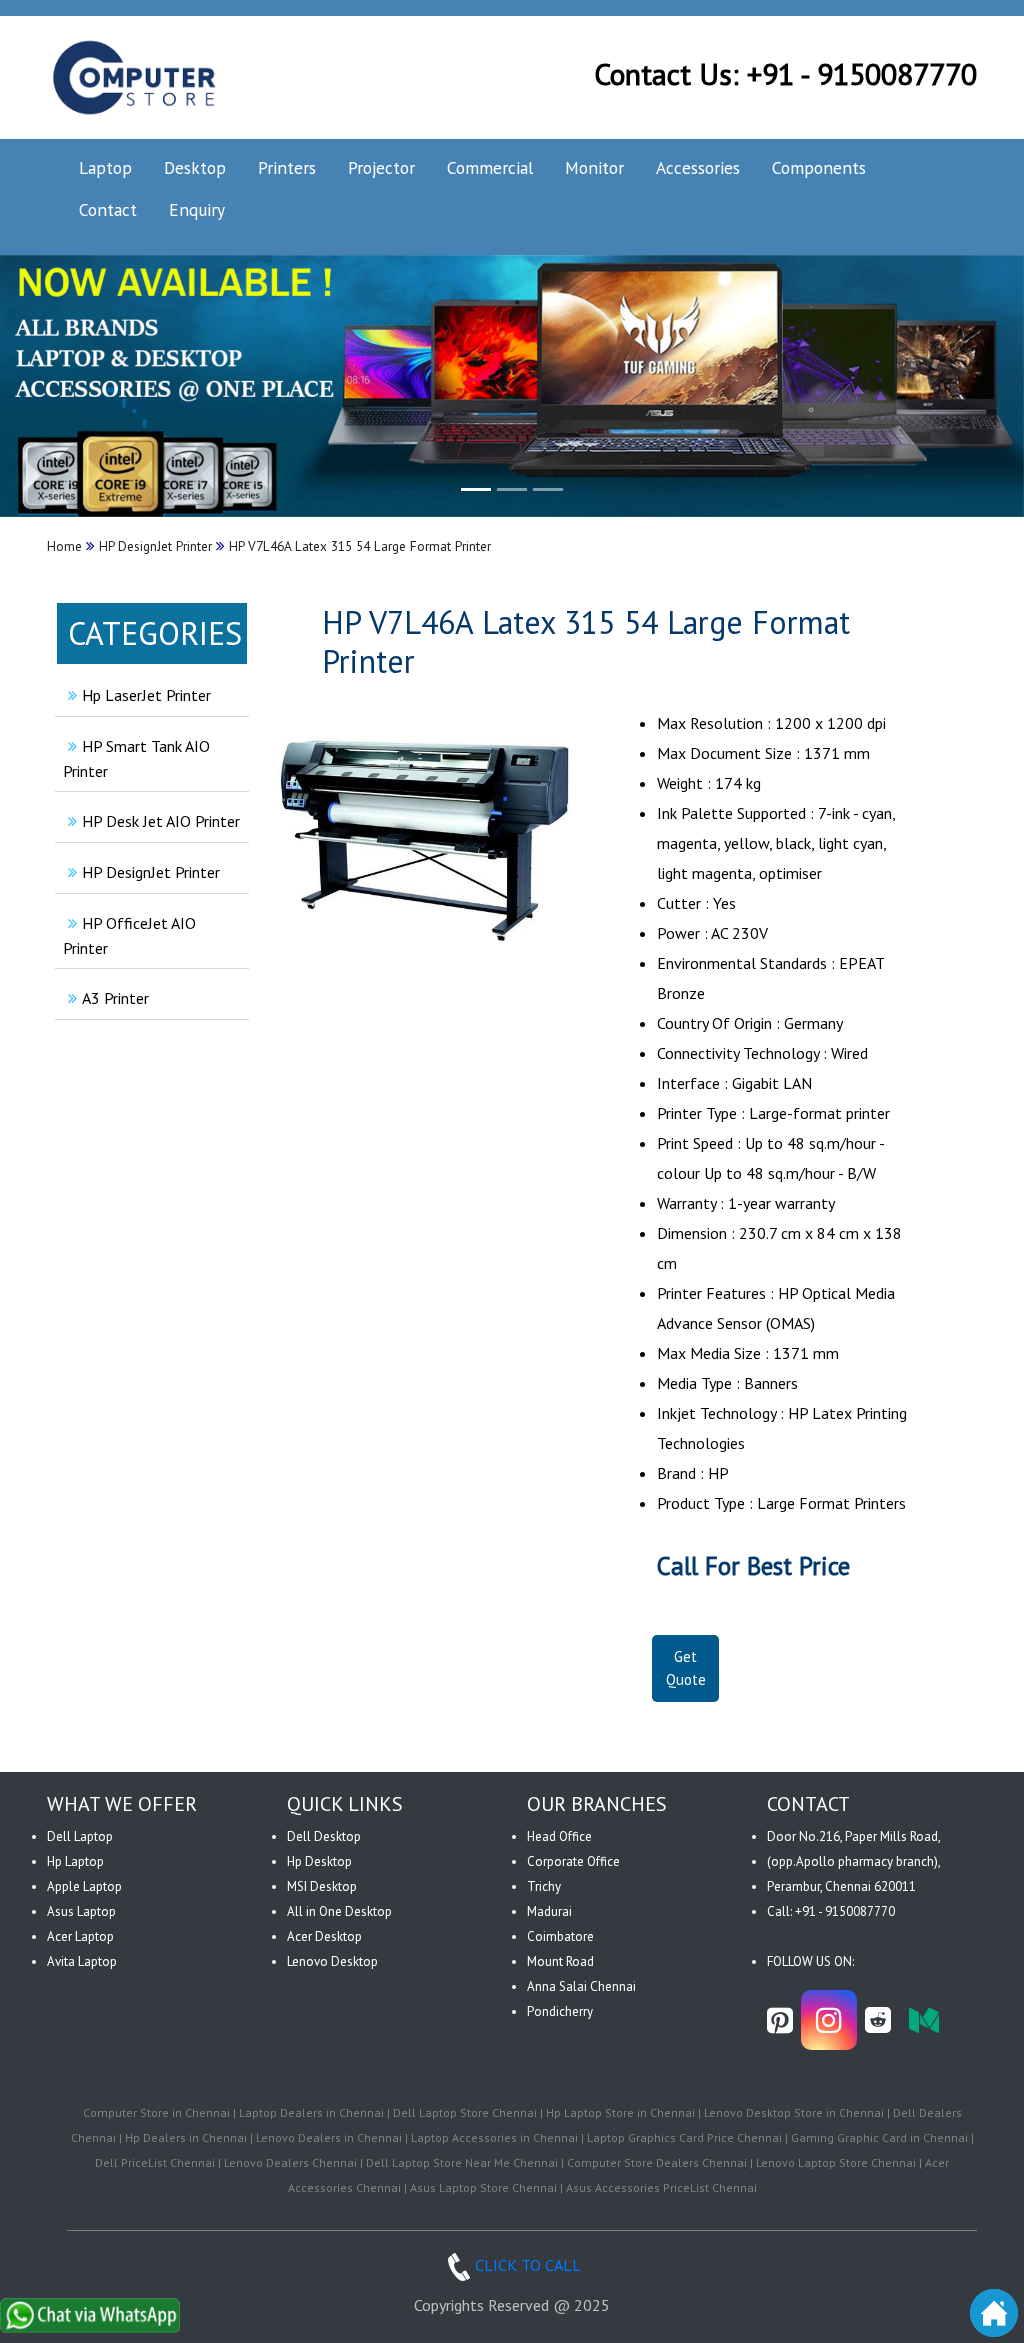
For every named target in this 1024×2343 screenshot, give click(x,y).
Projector (381, 167)
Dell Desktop (324, 1836)
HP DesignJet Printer (151, 872)
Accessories (698, 167)
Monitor (594, 167)
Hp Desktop (319, 1861)
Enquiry (197, 209)
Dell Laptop (80, 1836)
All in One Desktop (339, 1911)
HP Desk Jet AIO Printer (161, 821)
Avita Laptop (82, 1961)
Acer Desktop (324, 1936)
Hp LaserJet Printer (146, 695)
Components (819, 167)
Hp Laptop (75, 1861)
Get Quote (686, 1668)
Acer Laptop (80, 1936)
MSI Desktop (322, 1886)
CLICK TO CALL (528, 2265)
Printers (287, 167)
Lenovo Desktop (332, 1961)
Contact (108, 209)
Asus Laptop (81, 1911)
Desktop (195, 167)
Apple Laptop (84, 1886)
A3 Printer (115, 998)
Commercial (490, 167)
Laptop (105, 167)
